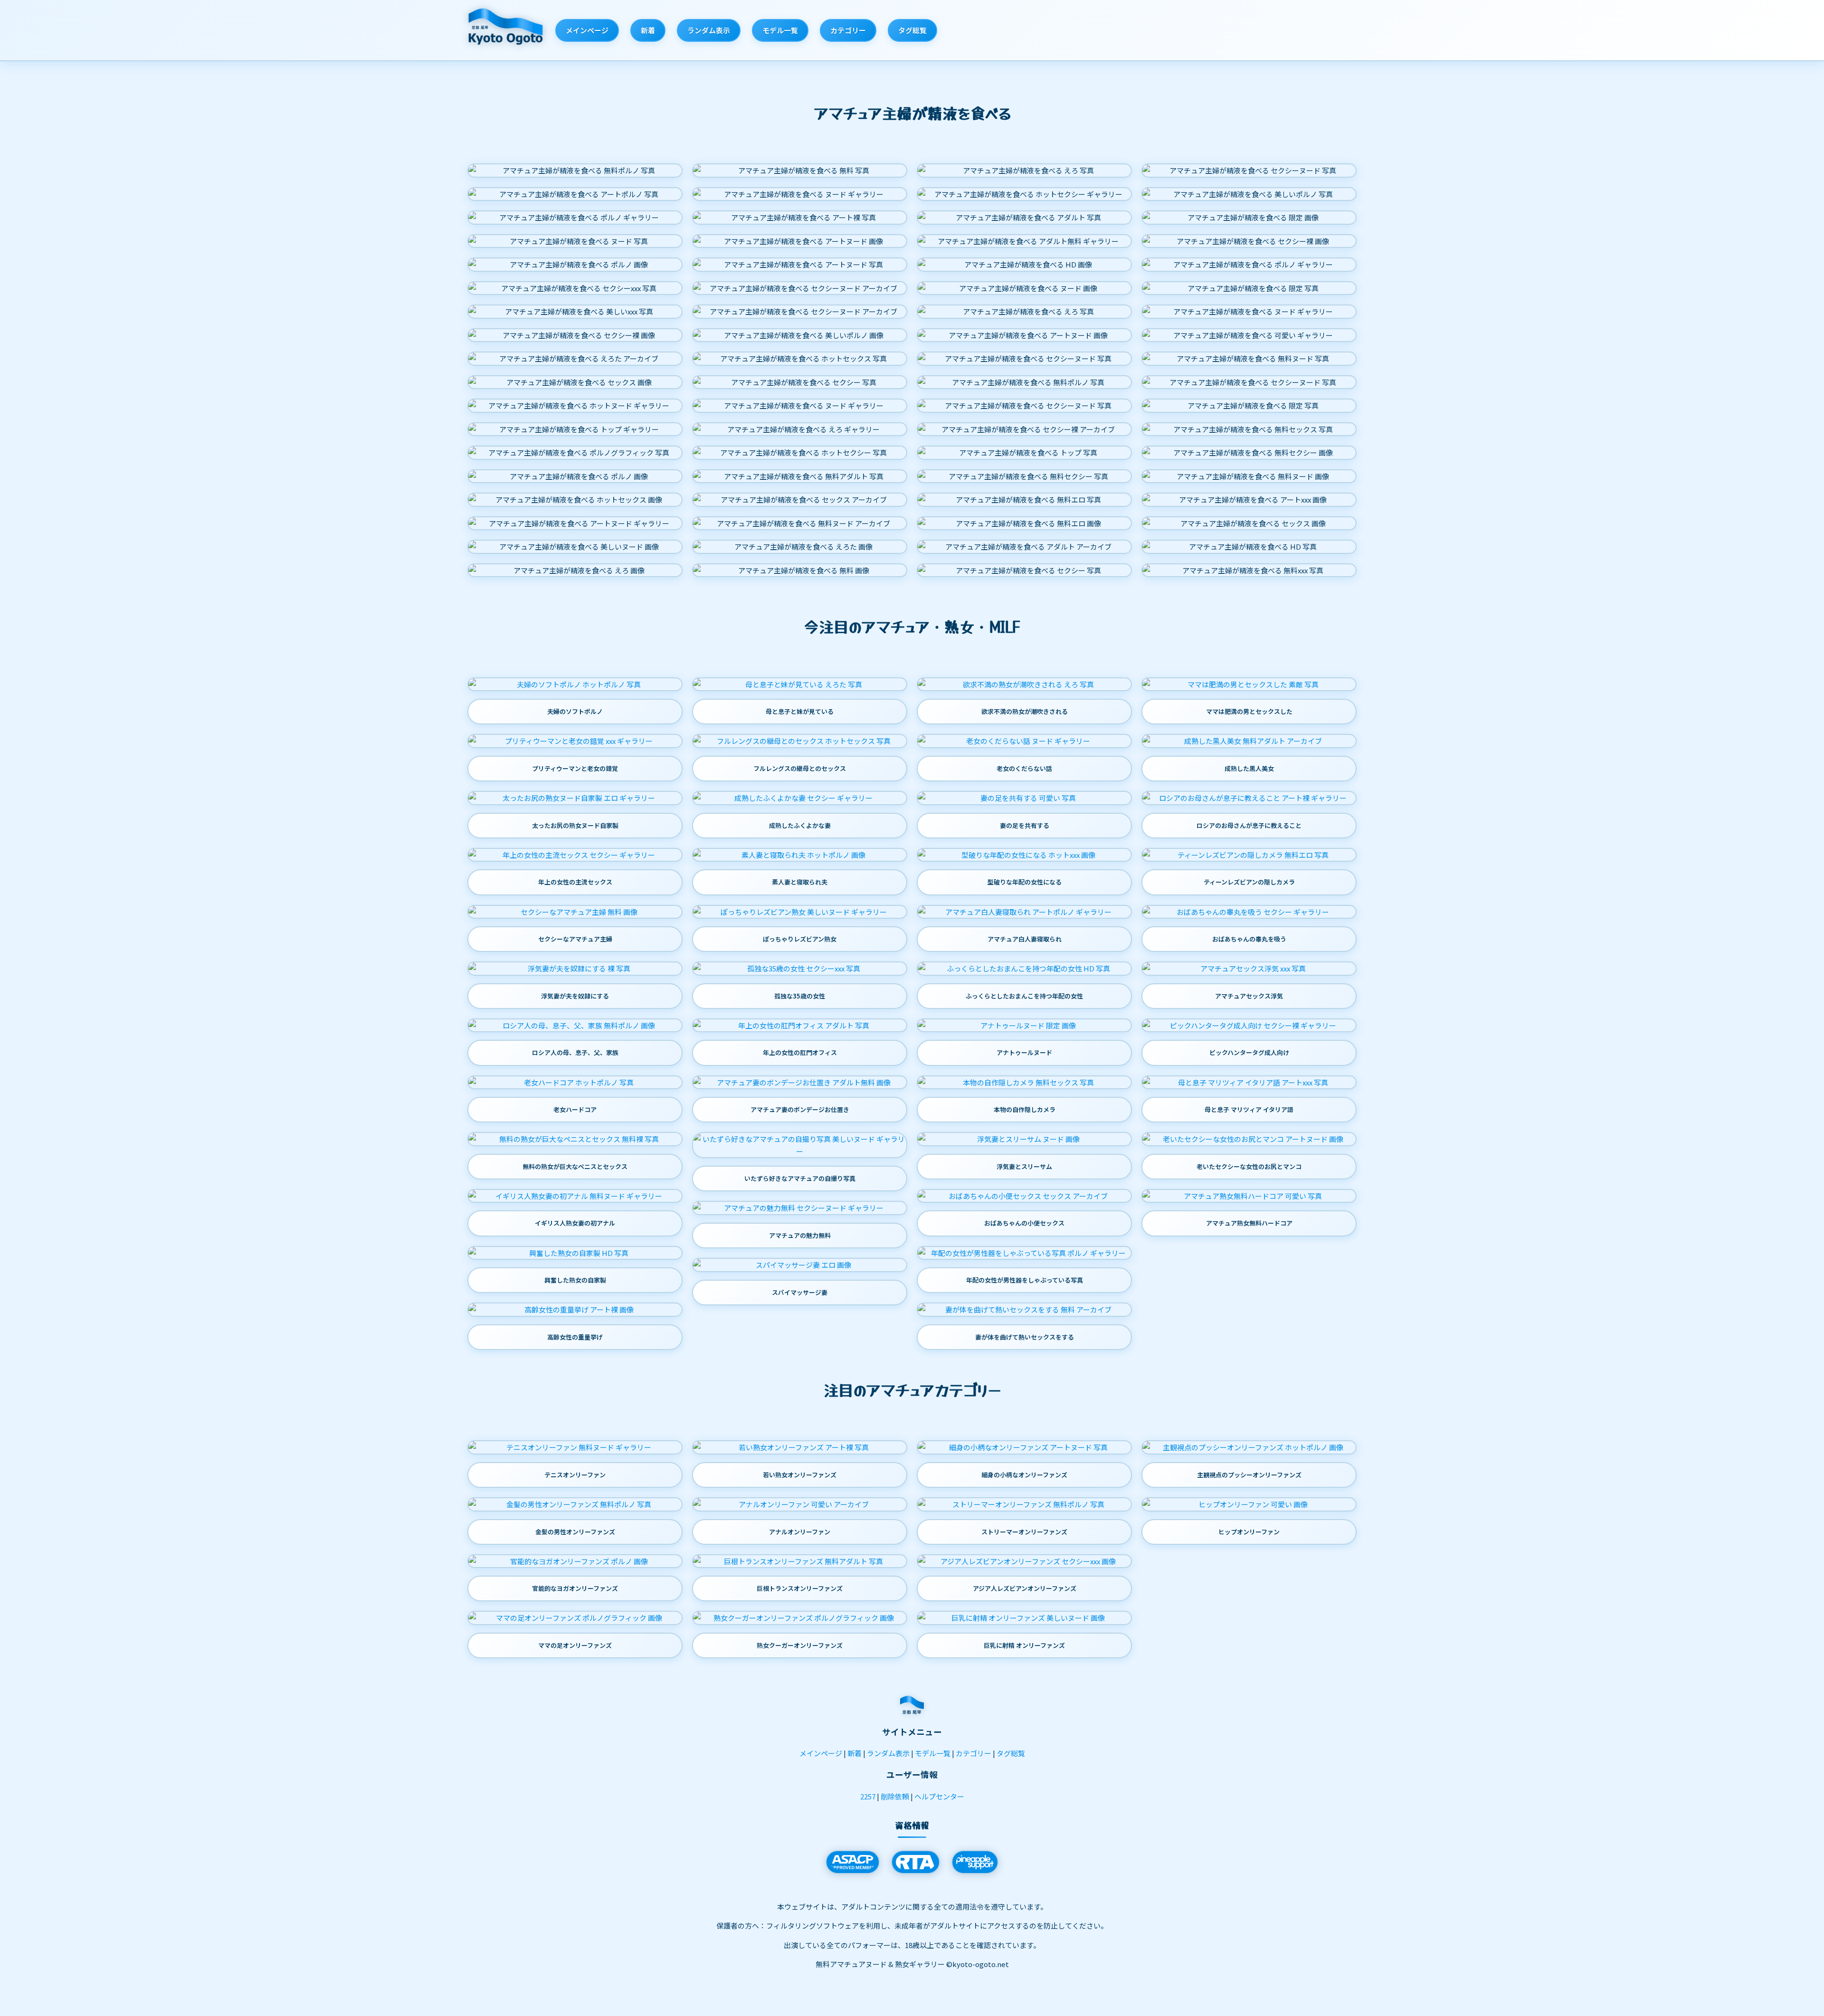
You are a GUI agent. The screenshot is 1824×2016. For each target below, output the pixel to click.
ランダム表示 (709, 30)
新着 (648, 30)
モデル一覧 (780, 30)
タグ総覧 (912, 30)
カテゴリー (848, 30)
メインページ (587, 30)
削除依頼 (895, 1796)
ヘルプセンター (939, 1796)
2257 (868, 1796)
